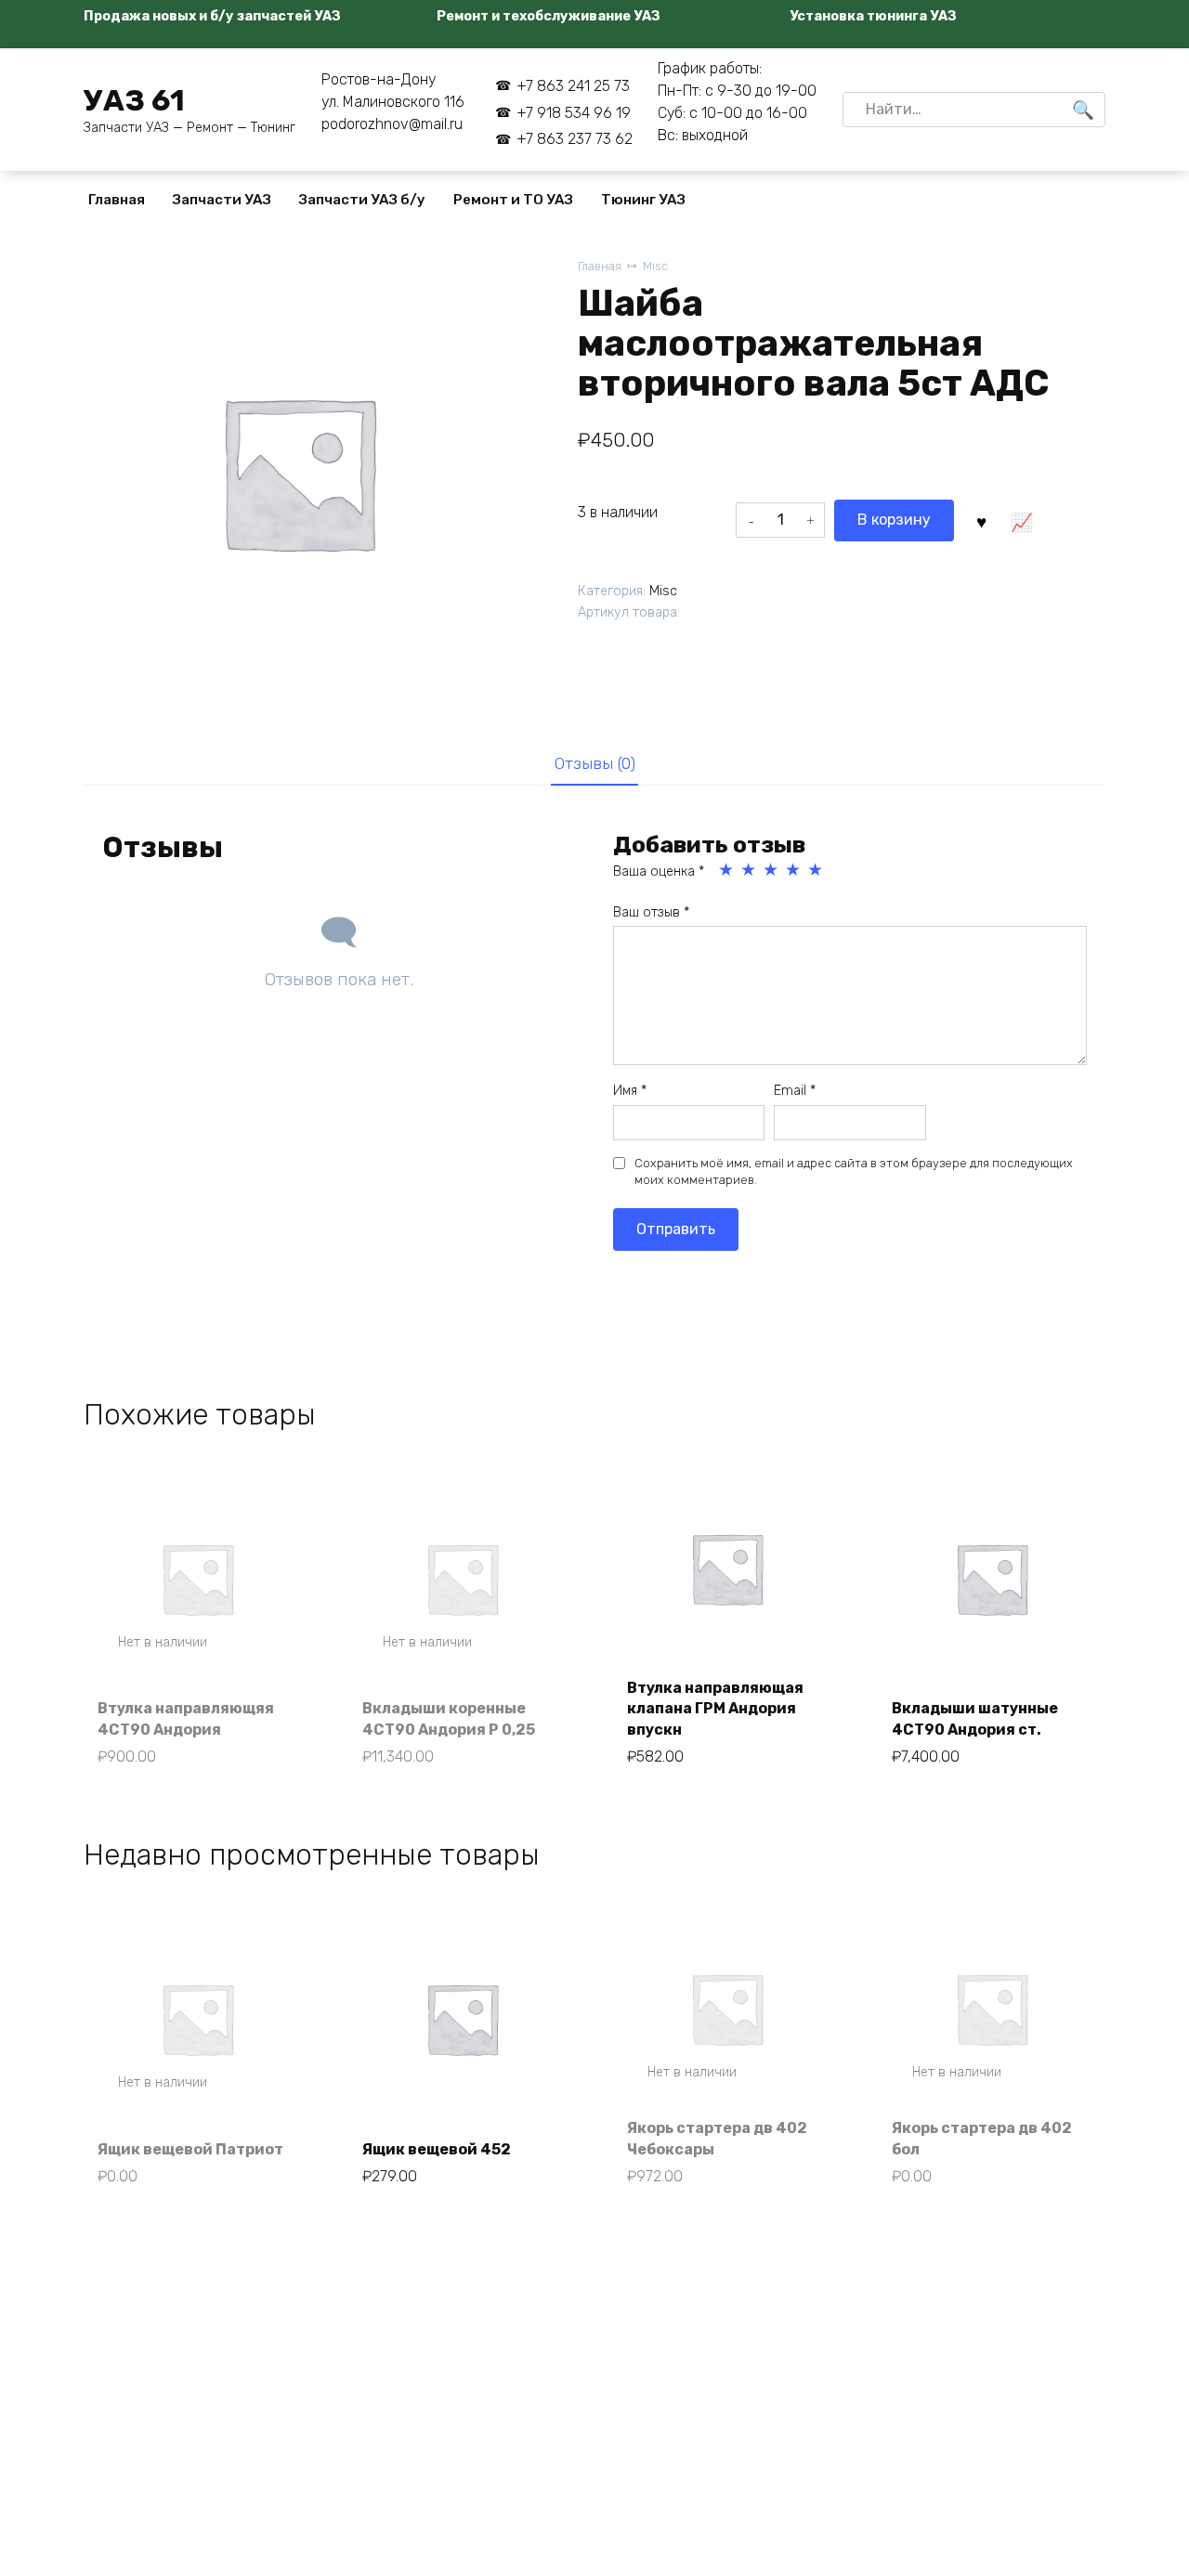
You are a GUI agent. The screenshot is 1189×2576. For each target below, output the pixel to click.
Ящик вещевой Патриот (190, 2149)
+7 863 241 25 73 (573, 86)
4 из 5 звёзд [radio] (794, 870)
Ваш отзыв (651, 912)
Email (795, 1091)
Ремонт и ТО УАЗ (513, 200)
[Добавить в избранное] (981, 520)
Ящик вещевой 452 (437, 2149)
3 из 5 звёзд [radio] (772, 870)
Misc (655, 266)
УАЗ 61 (134, 100)
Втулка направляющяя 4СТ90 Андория (186, 1718)
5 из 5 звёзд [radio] (817, 870)
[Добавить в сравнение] (1021, 520)
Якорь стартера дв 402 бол (982, 2138)
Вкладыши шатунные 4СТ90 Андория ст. (975, 1718)
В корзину (894, 520)
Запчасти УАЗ (222, 200)
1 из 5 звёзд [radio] (727, 870)
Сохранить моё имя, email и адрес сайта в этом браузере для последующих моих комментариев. (854, 1171)
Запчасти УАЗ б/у (362, 200)
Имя (630, 1091)
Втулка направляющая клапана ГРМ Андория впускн (715, 1709)
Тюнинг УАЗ (643, 200)
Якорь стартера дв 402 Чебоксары (717, 2138)
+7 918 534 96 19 (573, 113)
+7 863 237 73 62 (574, 139)
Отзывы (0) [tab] (595, 763)
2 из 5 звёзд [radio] (750, 870)
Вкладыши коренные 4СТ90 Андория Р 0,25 (449, 1718)
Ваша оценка (659, 872)
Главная (117, 200)
